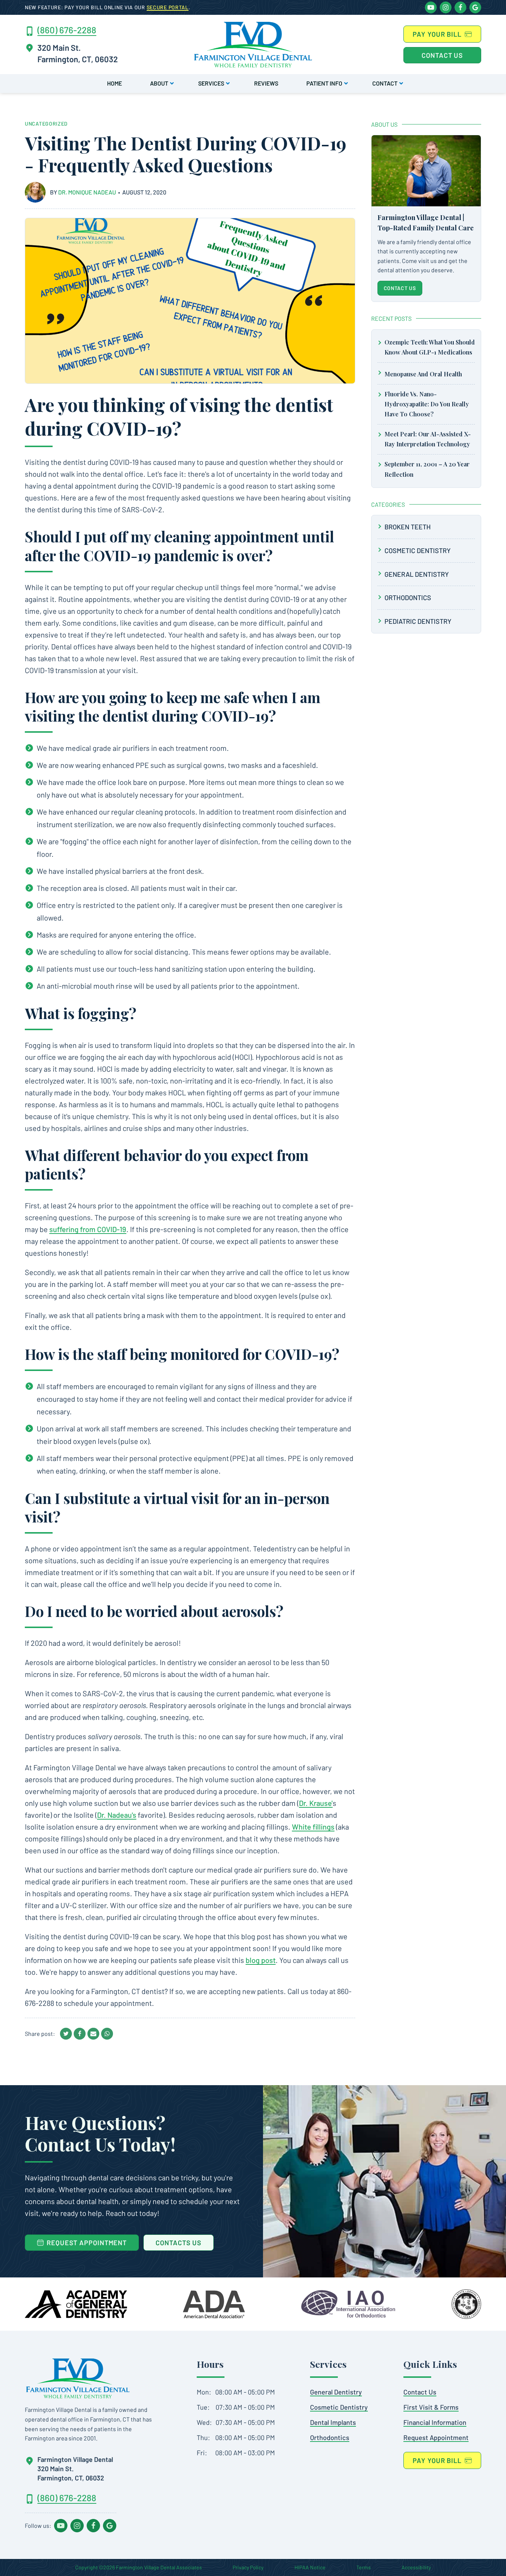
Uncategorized (46, 124)
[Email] (93, 2034)
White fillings (313, 1827)
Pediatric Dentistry (418, 621)
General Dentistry (417, 574)
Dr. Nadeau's (117, 1815)
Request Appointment (436, 2437)
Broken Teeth (408, 527)
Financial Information (435, 2422)
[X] (66, 2034)
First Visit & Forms (431, 2407)
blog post (261, 1960)
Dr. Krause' (316, 1803)
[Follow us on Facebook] (460, 7)
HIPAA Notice (310, 2567)
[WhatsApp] (107, 2034)
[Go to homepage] (78, 2378)
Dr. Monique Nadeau (88, 192)
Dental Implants (333, 2422)
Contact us (442, 55)
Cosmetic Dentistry (418, 550)
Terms (364, 2567)
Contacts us (179, 2243)
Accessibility (416, 2567)
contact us (400, 288)
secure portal (168, 7)
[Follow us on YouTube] (431, 7)
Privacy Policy (248, 2567)
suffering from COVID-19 (88, 1229)
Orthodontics (408, 598)
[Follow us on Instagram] (446, 7)
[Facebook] (80, 2034)
